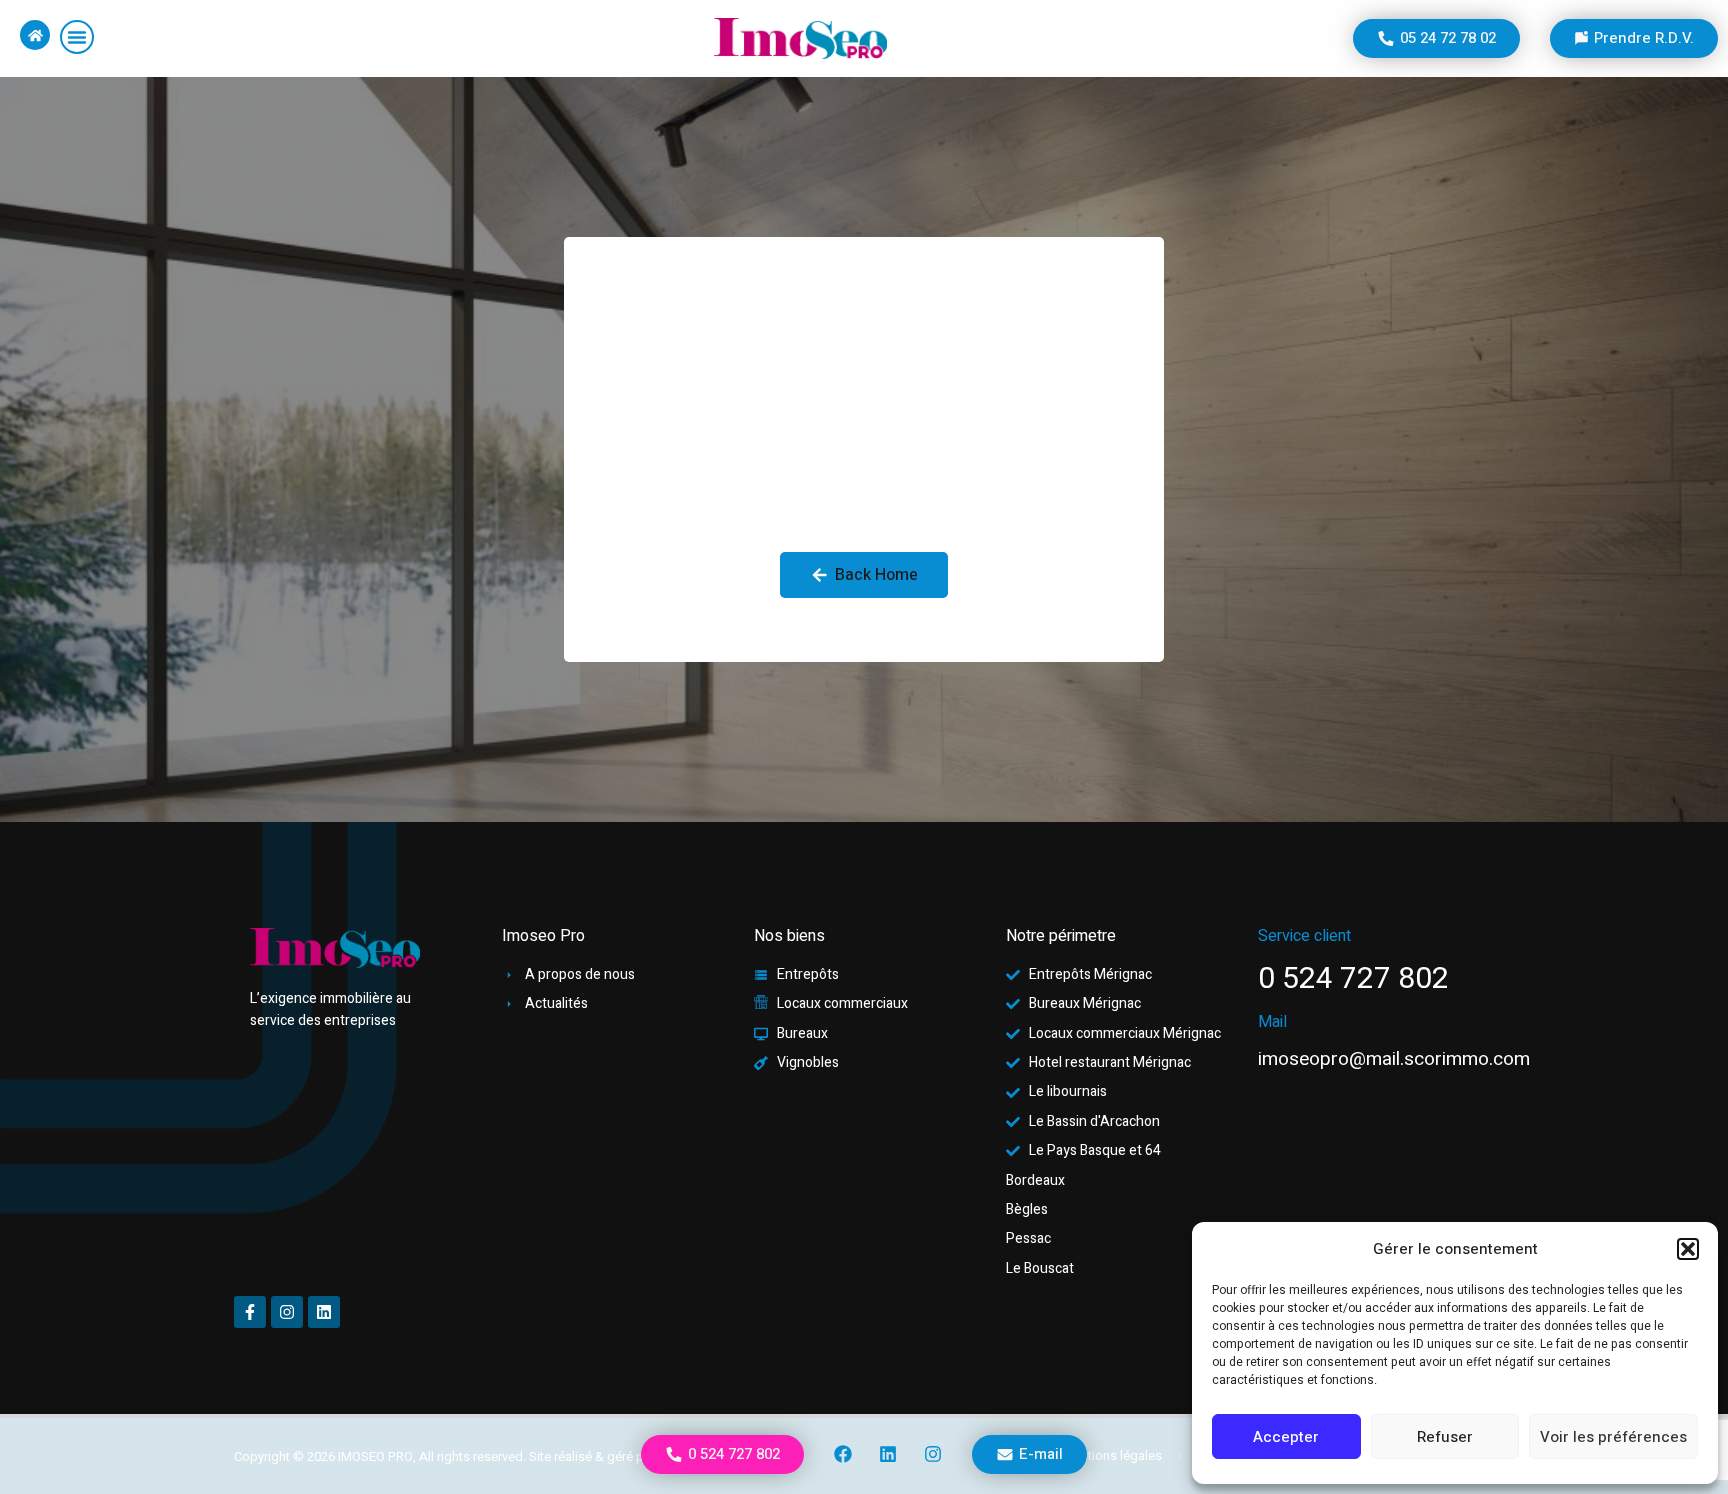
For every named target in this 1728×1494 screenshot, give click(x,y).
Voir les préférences (1613, 1437)
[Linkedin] (888, 1454)
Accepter (1286, 1437)
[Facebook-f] (250, 1312)
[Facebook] (844, 1454)
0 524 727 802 (1353, 979)
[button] (1688, 1249)
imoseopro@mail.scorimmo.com (1394, 1059)
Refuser (1445, 1437)
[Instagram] (933, 1454)
